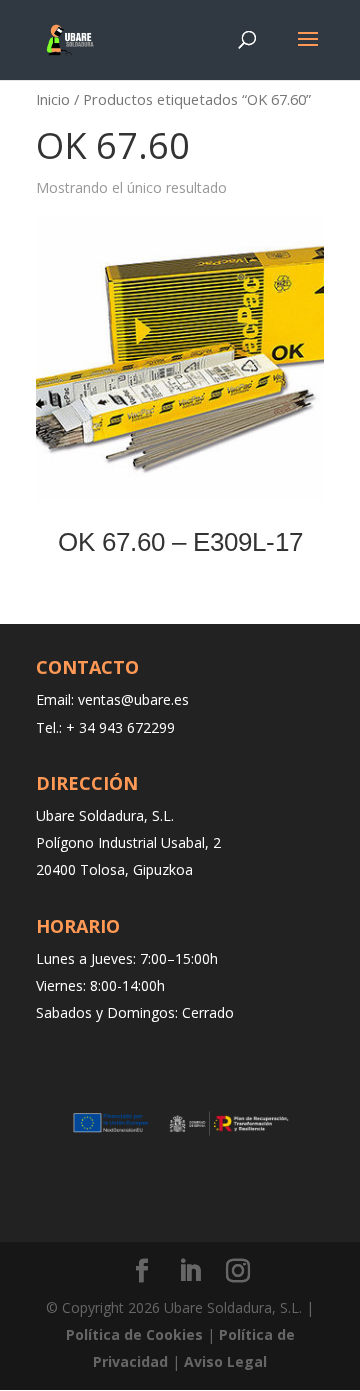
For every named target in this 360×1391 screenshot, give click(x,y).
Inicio (53, 99)
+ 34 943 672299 (120, 727)
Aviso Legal (225, 1361)
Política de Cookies (134, 1334)
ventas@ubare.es (133, 699)
